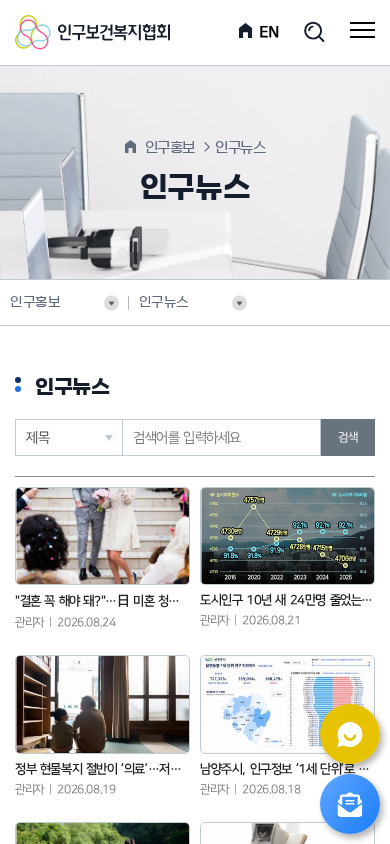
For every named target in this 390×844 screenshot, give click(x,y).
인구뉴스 (164, 302)
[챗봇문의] (350, 734)
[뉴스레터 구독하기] (350, 804)
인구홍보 (35, 302)
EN (269, 32)
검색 (347, 437)
